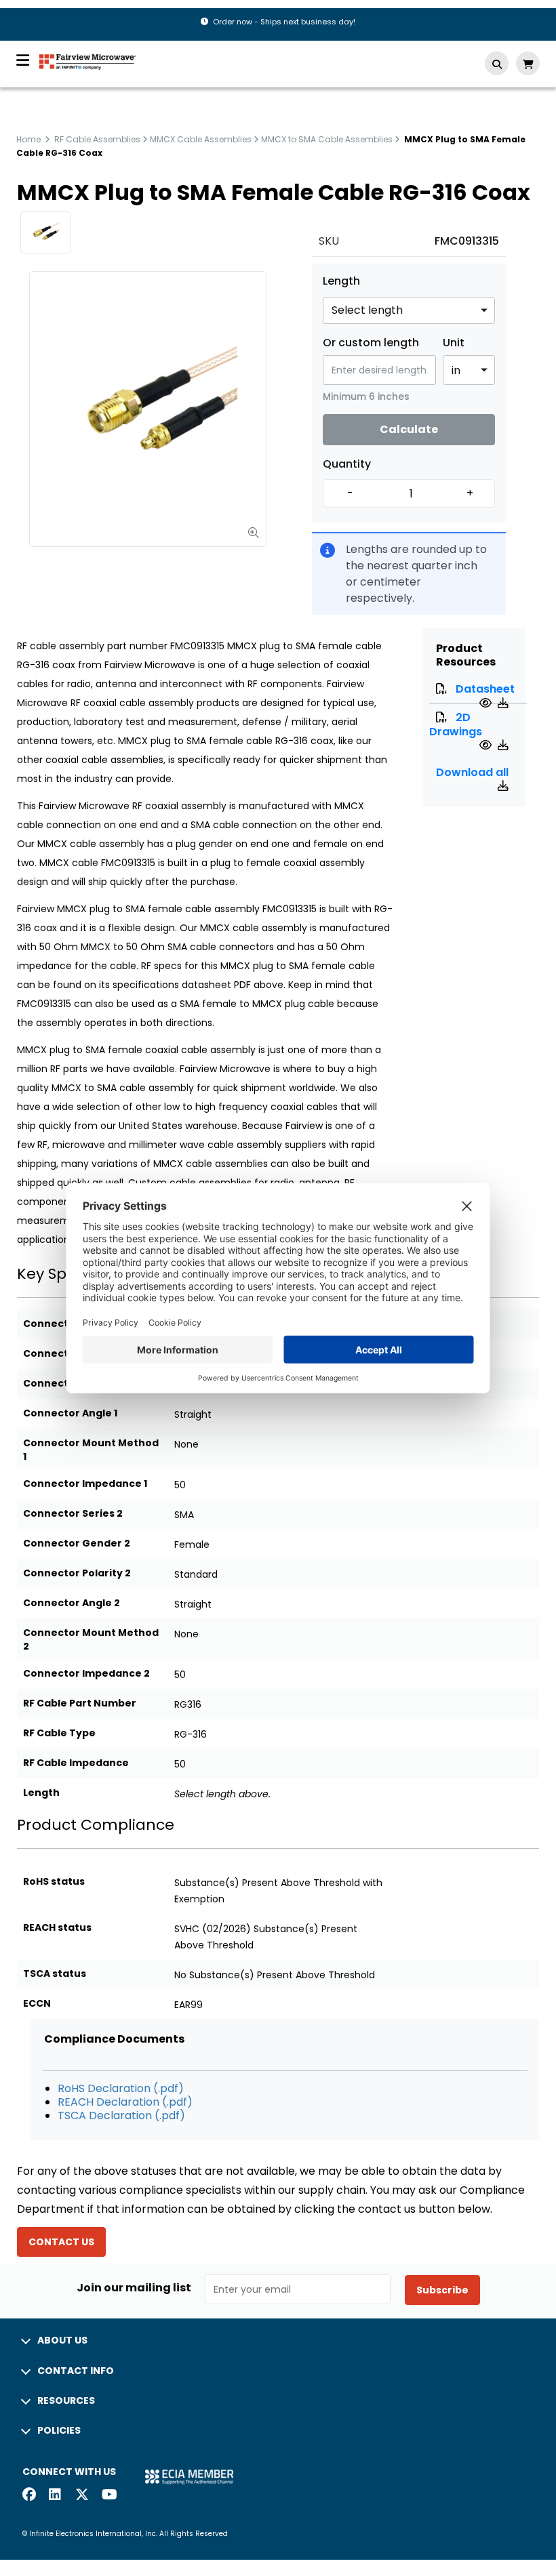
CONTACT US (61, 2242)
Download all (472, 772)
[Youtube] (108, 2496)
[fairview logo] (87, 61)
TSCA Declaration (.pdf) (121, 2115)
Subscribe (442, 2290)
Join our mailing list (134, 2288)
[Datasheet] (487, 703)
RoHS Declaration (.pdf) (121, 2088)
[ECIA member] (189, 2476)
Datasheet (485, 689)
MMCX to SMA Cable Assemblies (327, 139)
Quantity (347, 464)
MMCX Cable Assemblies (201, 139)
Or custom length (371, 343)
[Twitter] (82, 2496)
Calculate (409, 429)
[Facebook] (29, 2496)
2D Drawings (456, 724)
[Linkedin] (56, 2496)
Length (341, 281)
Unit (454, 343)
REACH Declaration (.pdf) (125, 2102)
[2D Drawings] (487, 745)
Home (28, 139)
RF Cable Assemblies (97, 139)
